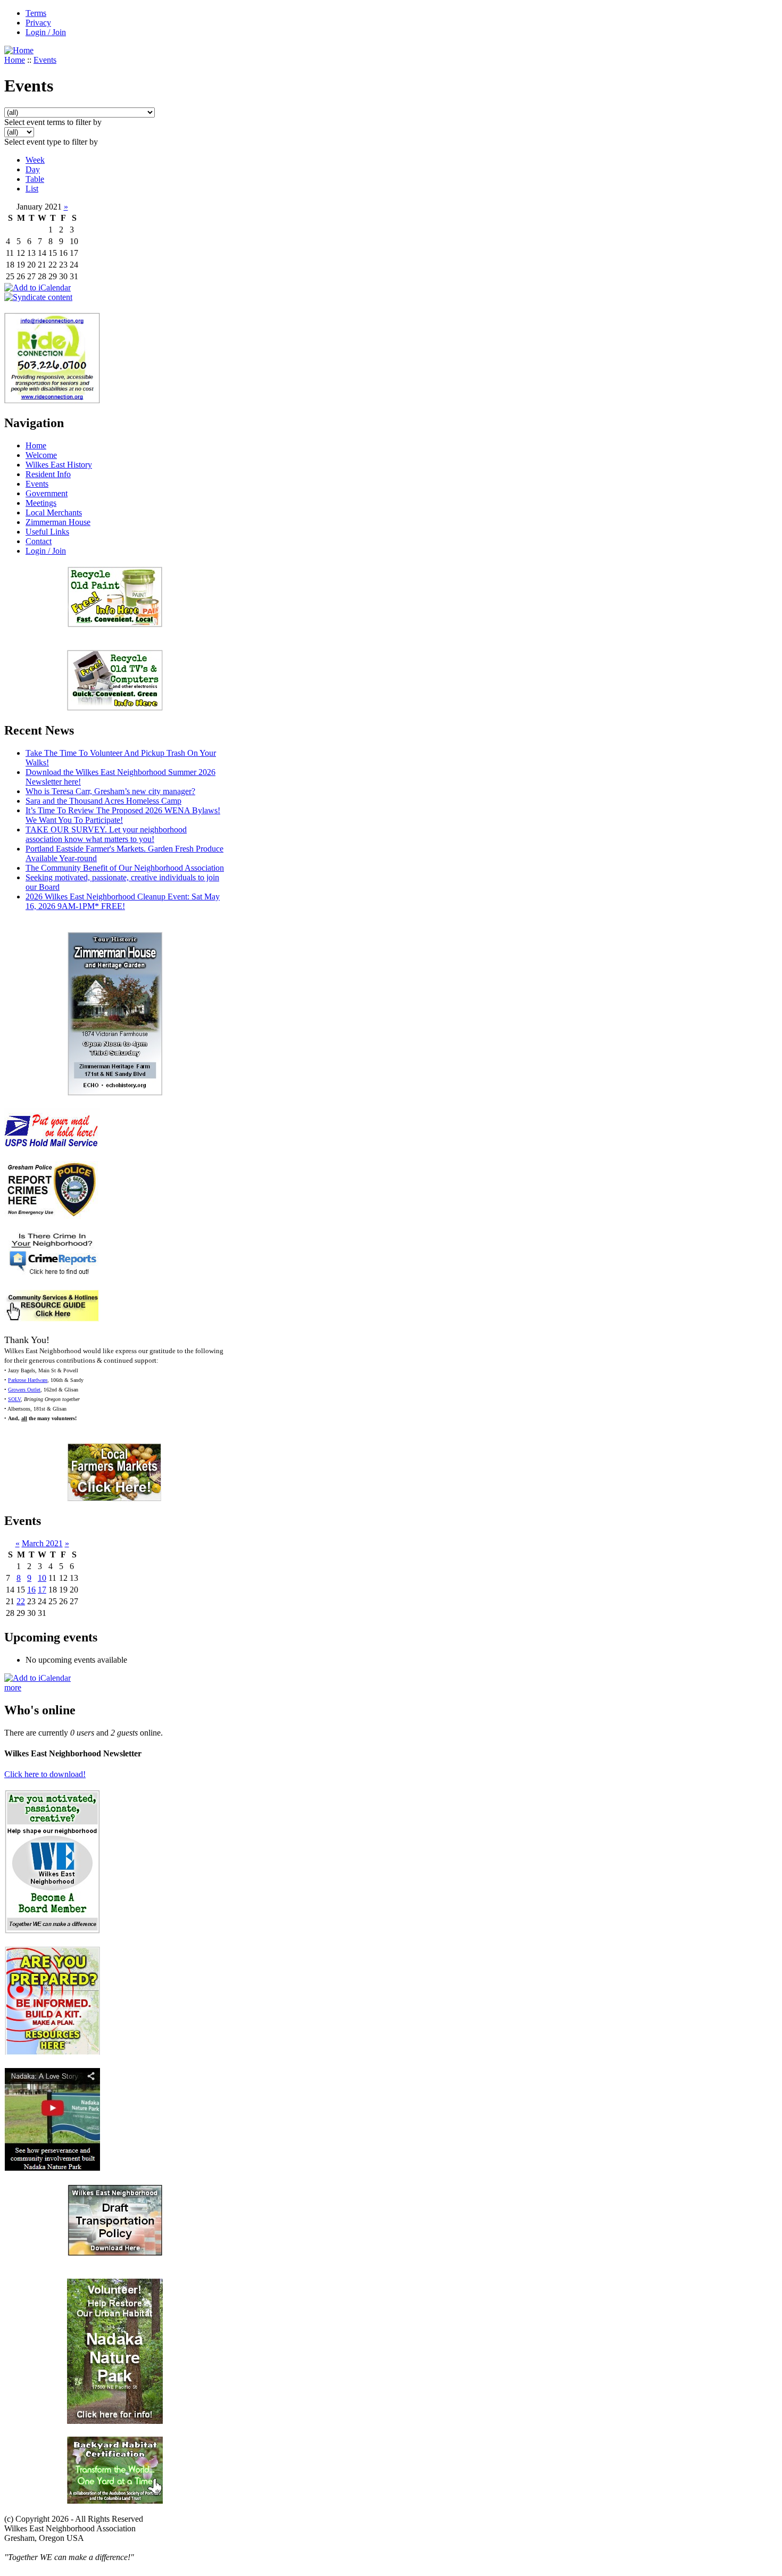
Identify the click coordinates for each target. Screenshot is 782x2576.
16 (31, 1590)
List (32, 189)
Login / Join (46, 32)
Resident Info (48, 474)
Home (15, 60)
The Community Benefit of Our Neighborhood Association (125, 868)
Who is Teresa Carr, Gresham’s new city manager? (110, 791)
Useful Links (47, 532)
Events (45, 60)
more (13, 1687)
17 (42, 1590)
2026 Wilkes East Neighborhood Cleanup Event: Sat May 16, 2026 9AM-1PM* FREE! (123, 901)
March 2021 (42, 1543)
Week (35, 160)
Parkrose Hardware (28, 1380)
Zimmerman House (58, 522)
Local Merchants (54, 512)
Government (47, 493)
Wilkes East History (59, 465)
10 (42, 1578)
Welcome (41, 455)
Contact (39, 541)
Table (35, 179)
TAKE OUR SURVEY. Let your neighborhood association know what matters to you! (106, 834)
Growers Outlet (24, 1390)
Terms (36, 13)
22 (21, 1601)
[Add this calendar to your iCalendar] (38, 287)
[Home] (19, 50)
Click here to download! (45, 1774)
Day (33, 169)
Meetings (41, 503)
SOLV (14, 1399)
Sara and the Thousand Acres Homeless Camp (103, 801)
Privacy (38, 23)
